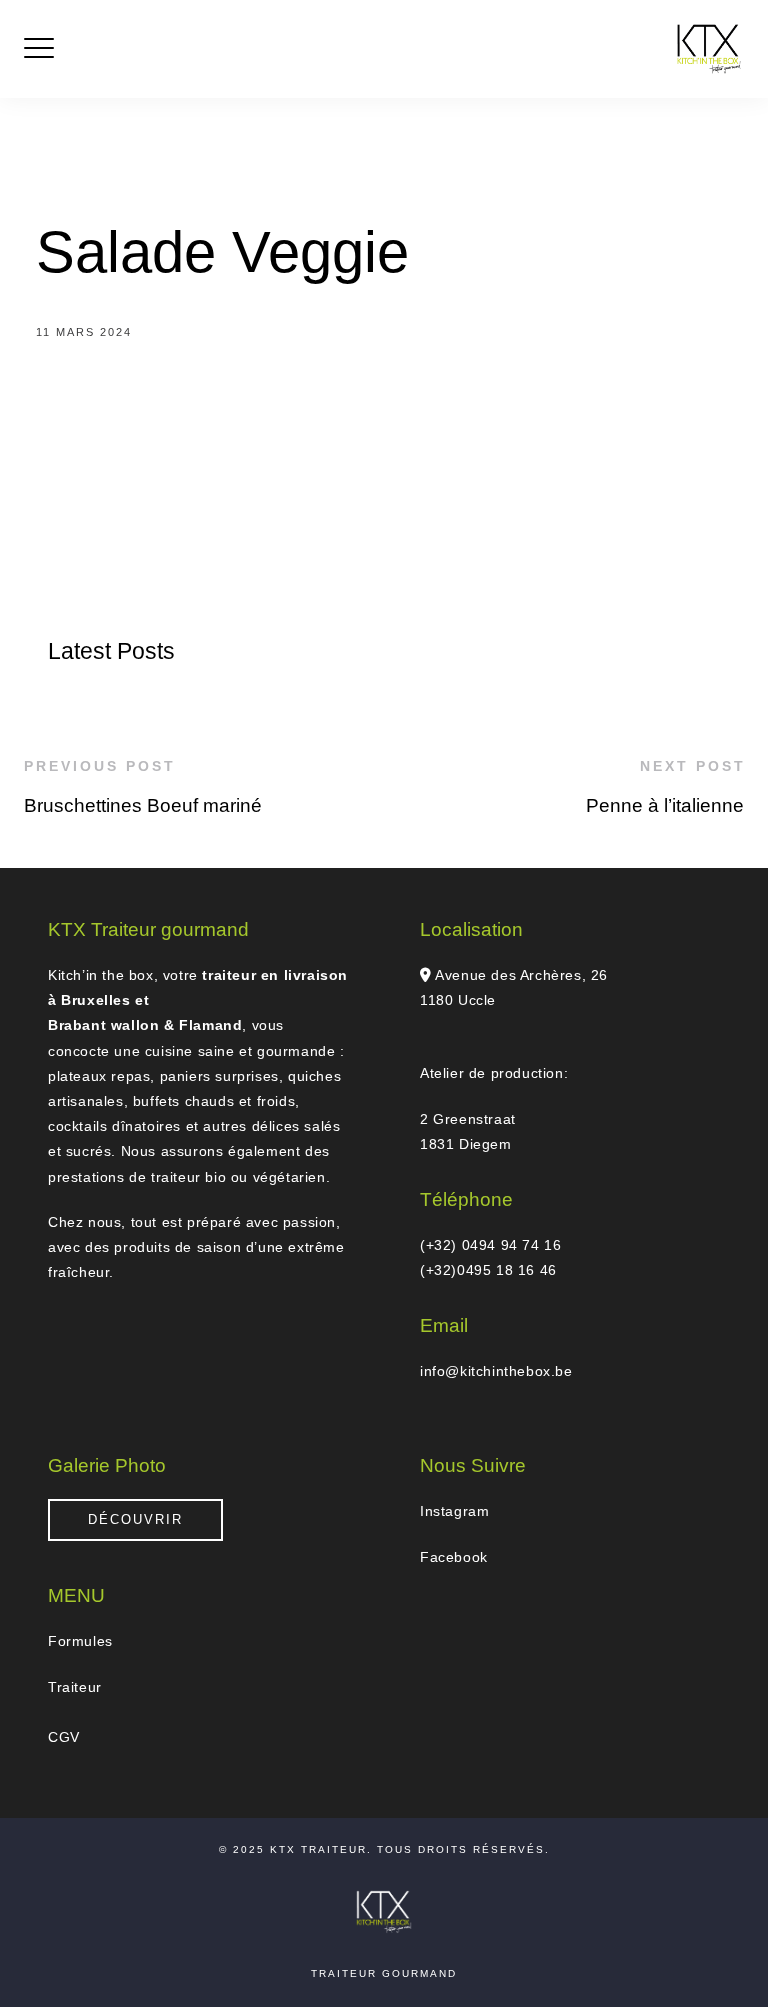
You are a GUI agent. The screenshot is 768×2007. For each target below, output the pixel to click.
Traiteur (75, 1687)
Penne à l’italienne (665, 805)
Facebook (454, 1557)
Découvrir (135, 1519)
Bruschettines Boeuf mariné (143, 805)
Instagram (454, 1511)
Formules (80, 1641)
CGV (64, 1737)
